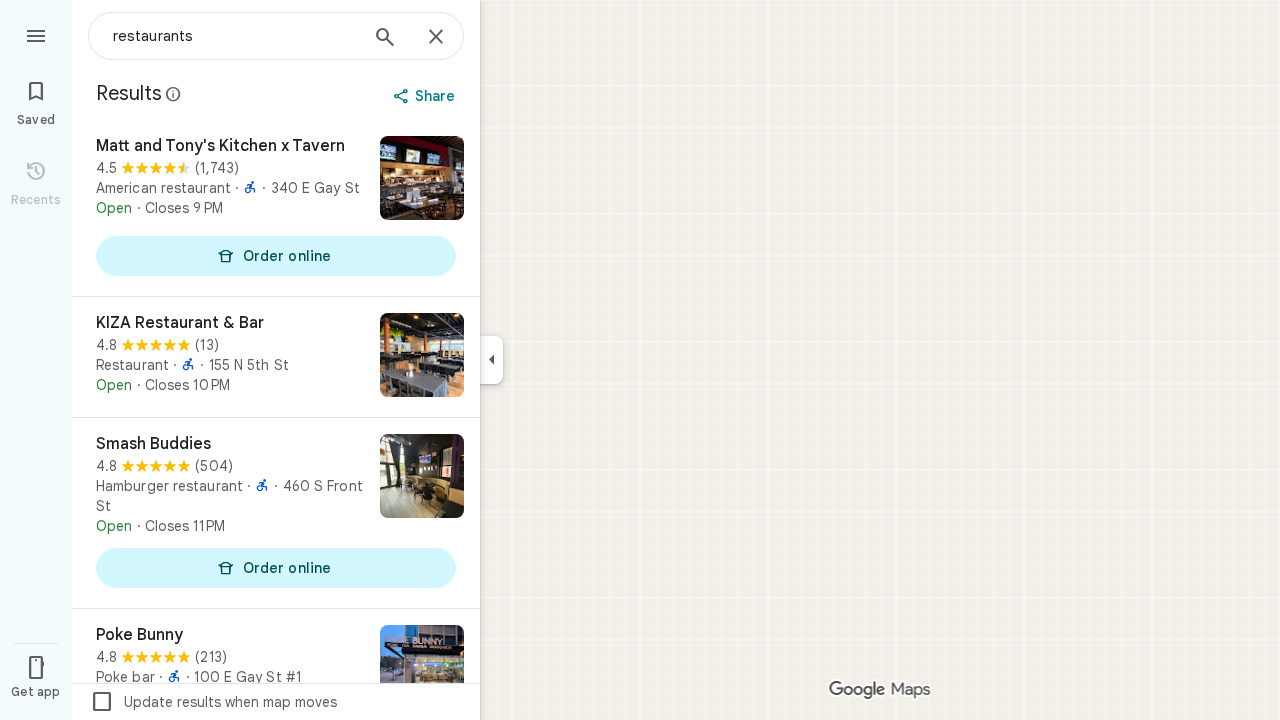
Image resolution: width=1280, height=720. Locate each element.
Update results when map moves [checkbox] (213, 702)
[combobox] (235, 36)
